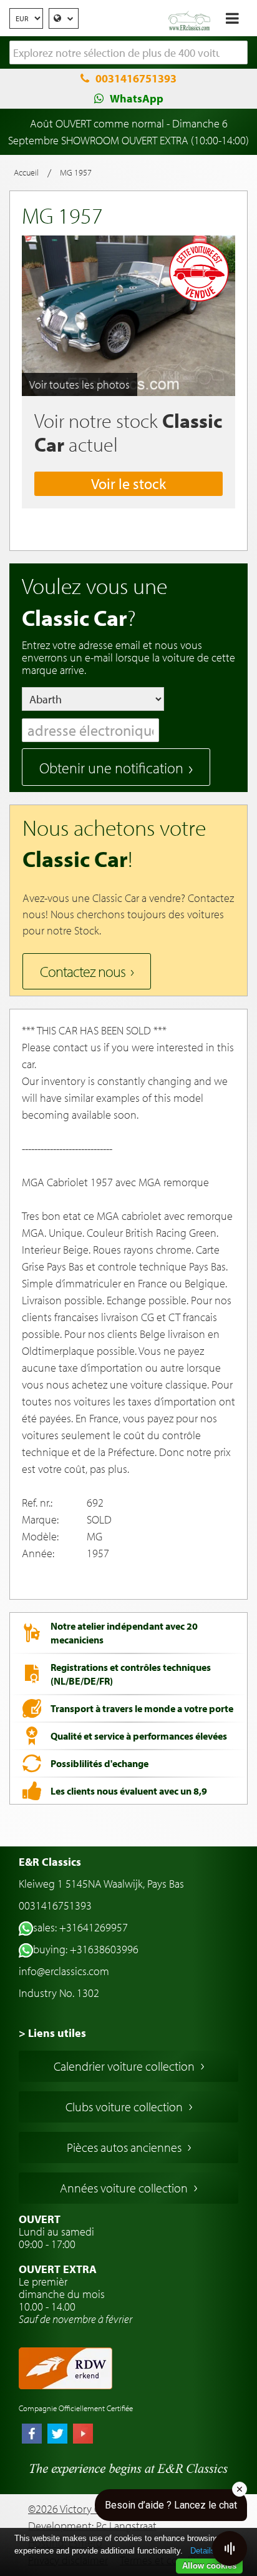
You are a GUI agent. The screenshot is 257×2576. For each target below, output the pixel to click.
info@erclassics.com (64, 1971)
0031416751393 (136, 78)
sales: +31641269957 (80, 1927)
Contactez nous (83, 971)
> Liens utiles (52, 2033)
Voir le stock (128, 483)
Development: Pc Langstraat (92, 2526)
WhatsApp (137, 98)
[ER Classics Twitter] (57, 2435)
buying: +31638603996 (86, 1949)
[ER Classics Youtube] (83, 2435)
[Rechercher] (238, 53)
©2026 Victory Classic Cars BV (94, 2509)
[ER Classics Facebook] (32, 2435)
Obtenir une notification (111, 768)
